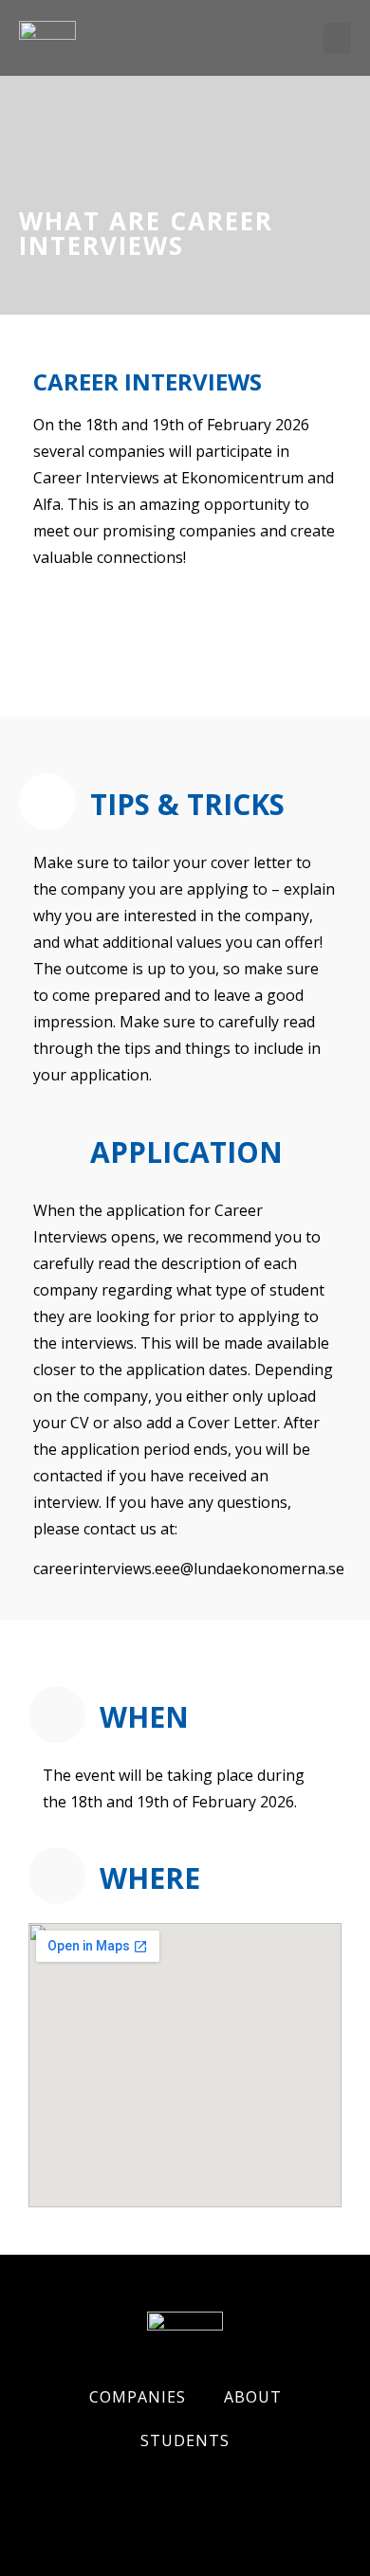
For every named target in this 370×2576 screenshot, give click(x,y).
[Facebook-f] (33, 2495)
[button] (337, 38)
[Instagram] (100, 2495)
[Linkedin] (166, 2495)
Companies (138, 2397)
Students (185, 2440)
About (253, 2397)
